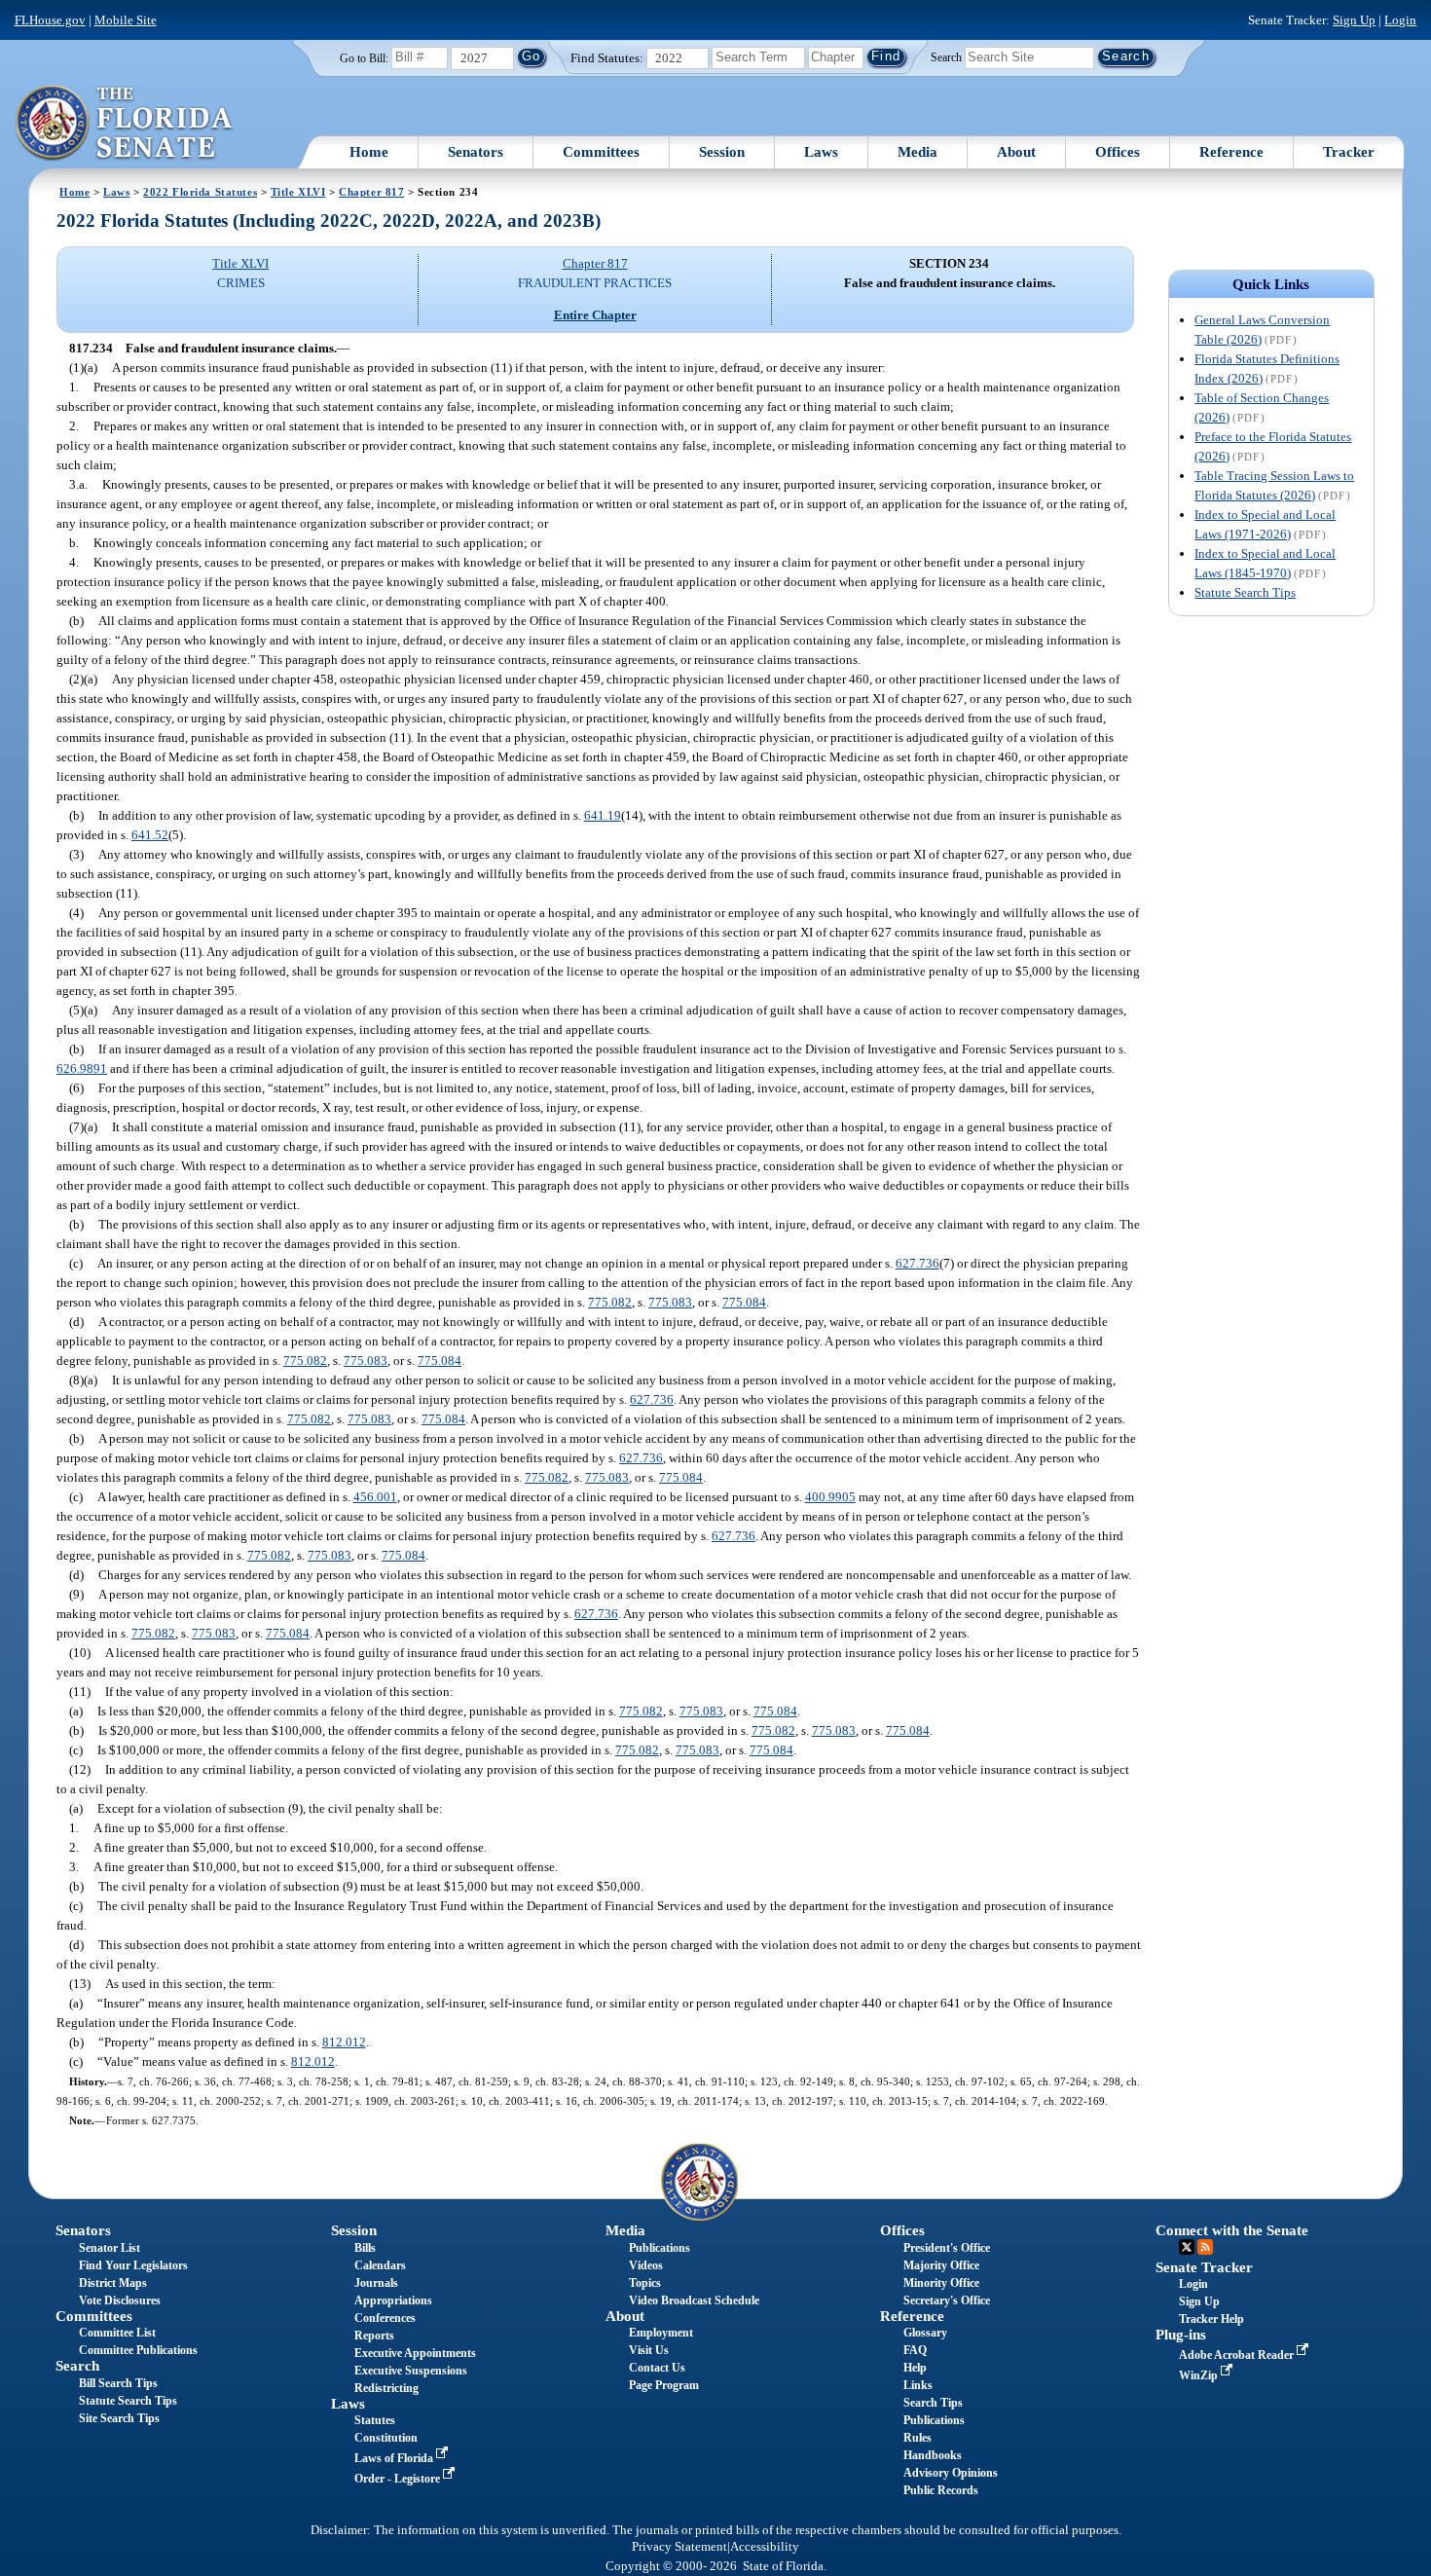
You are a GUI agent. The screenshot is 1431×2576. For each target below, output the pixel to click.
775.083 (670, 1302)
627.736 (917, 1263)
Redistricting (386, 2388)
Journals (376, 2283)
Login (1400, 20)
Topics (645, 2283)
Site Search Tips (119, 2418)
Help (915, 2368)
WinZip (1200, 2375)
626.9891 (82, 1068)
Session (722, 152)
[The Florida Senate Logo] (125, 124)
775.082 (610, 1302)
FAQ (915, 2350)
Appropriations (393, 2300)
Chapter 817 (371, 192)
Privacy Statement (679, 2547)
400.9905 (830, 1497)
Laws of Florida (395, 2458)
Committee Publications (138, 2350)
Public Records (941, 2490)
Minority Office (941, 2283)
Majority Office (941, 2265)
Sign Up (1354, 20)
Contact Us (657, 2368)
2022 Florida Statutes (200, 192)
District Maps (113, 2283)
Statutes (375, 2420)
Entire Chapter (595, 315)
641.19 (603, 815)
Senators (476, 152)
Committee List (117, 2333)
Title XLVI (298, 192)
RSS (1205, 2247)
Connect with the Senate (1232, 2230)
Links (918, 2385)
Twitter (1187, 2247)
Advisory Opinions (951, 2473)
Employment (661, 2333)
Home (369, 152)
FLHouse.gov (50, 20)
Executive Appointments (415, 2353)
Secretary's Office (947, 2300)
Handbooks (933, 2455)
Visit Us (649, 2350)
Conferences (385, 2318)
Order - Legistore (399, 2479)
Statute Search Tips (1245, 592)
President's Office (947, 2248)
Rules (917, 2438)
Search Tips (933, 2403)
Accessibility (765, 2547)
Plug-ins (1181, 2335)
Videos (646, 2265)
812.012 (344, 2042)
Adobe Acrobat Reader (1238, 2355)
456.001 (375, 1497)
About (1016, 152)
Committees (601, 152)
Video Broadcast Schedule (694, 2300)
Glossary (925, 2333)
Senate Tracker (1204, 2267)
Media (917, 152)
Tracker (1349, 152)
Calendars (380, 2265)
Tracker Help (1211, 2319)
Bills (365, 2248)
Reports (374, 2336)
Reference (1231, 152)
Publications (660, 2248)
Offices (1118, 152)
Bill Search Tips (118, 2383)
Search (946, 56)
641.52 (150, 835)
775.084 (744, 1302)
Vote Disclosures (120, 2300)
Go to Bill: (364, 58)
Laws (821, 152)
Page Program (664, 2385)
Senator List (110, 2248)
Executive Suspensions (411, 2371)
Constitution (386, 2438)
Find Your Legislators (133, 2265)
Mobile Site (126, 20)
